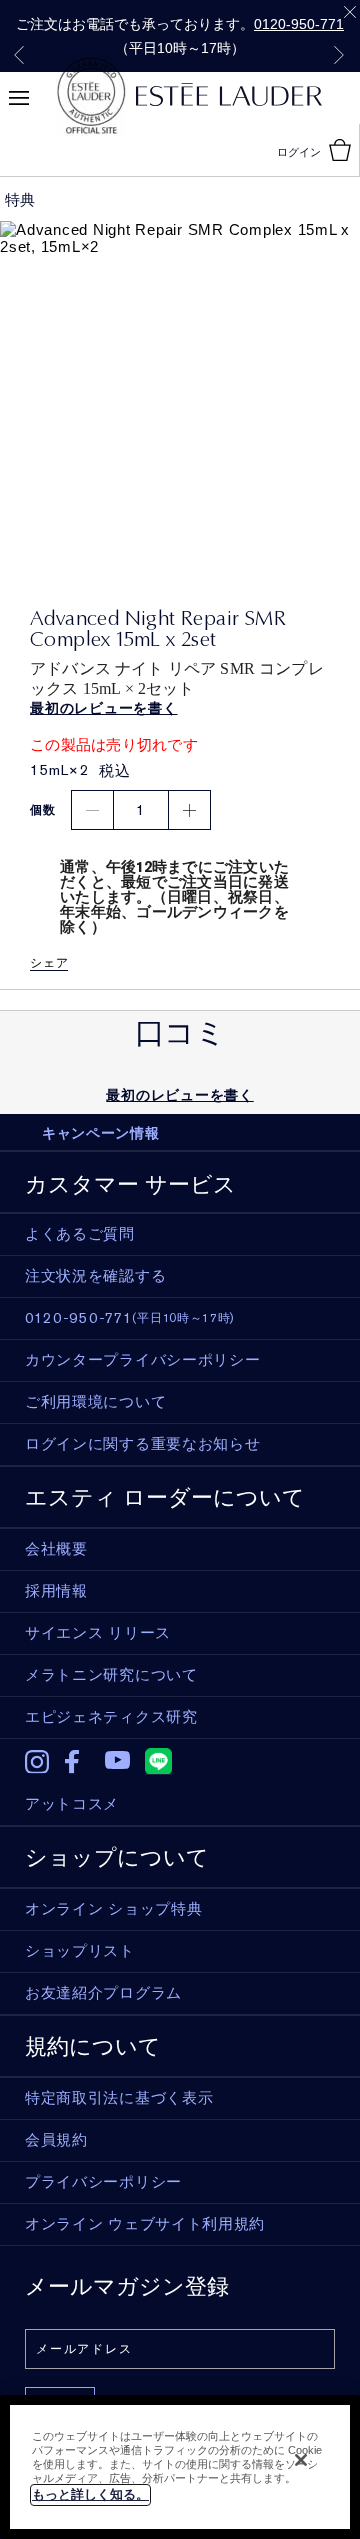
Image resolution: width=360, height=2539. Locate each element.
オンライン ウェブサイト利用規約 (145, 2224)
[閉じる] (301, 2460)
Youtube (117, 1761)
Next (339, 55)
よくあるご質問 (80, 1234)
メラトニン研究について (111, 1675)
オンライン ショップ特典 (113, 1909)
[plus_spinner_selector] (189, 810)
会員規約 (56, 2140)
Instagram (37, 1762)
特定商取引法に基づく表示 (119, 2098)
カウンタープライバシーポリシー (143, 1360)
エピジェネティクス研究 (111, 1717)
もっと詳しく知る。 (90, 2494)
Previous (19, 55)
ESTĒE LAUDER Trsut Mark (91, 96)
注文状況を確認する (95, 1276)
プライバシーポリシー (103, 2182)
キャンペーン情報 (101, 1133)
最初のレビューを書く (180, 1095)
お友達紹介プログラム (103, 1993)
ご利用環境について (95, 1402)
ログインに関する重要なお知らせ (143, 1444)
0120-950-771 (299, 24)
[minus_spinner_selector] (92, 810)
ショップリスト (80, 1951)
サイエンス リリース (98, 1633)
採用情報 (56, 1591)
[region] (180, 2467)
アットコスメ (72, 1804)
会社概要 (56, 1549)
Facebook (77, 1762)
